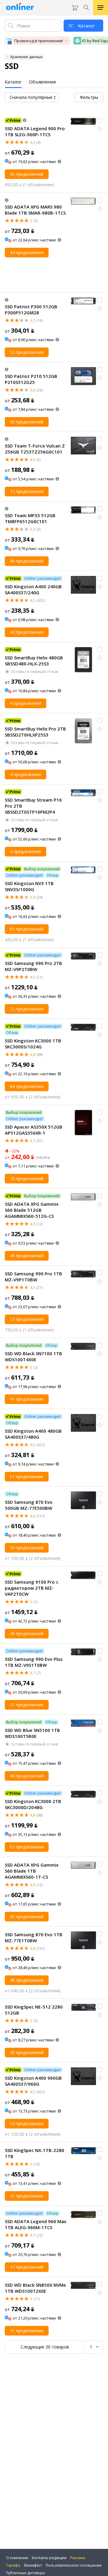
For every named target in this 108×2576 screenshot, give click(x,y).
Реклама (78, 2558)
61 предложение (27, 1476)
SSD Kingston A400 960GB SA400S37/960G (33, 2081)
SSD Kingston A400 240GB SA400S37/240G (33, 589)
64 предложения (27, 1086)
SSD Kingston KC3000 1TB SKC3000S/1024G (33, 1044)
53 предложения (27, 1319)
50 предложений (27, 422)
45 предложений (27, 174)
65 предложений (27, 929)
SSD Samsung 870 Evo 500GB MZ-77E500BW (29, 1505)
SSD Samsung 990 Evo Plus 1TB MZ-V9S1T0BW (34, 1662)
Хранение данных (26, 57)
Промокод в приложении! (39, 41)
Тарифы (13, 2565)
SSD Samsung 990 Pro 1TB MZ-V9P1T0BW (33, 1277)
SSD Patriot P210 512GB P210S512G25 (31, 379)
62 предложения (27, 1847)
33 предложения (27, 491)
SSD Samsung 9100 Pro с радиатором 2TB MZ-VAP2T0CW (32, 1588)
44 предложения (27, 252)
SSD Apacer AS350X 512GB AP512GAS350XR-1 (34, 1130)
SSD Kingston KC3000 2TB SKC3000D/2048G (33, 1804)
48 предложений (27, 1980)
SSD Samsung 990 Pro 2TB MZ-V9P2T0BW (33, 966)
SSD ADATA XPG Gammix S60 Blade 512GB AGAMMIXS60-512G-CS (32, 1210)
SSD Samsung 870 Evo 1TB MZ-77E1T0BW (34, 1937)
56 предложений (27, 1548)
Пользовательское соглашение (74, 2565)
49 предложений (27, 1256)
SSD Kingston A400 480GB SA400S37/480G (33, 1434)
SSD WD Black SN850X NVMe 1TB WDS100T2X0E (35, 2288)
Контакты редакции (49, 2558)
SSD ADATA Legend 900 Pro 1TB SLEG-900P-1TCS (35, 131)
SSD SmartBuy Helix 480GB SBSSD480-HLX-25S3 (34, 661)
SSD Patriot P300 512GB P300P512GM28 (31, 309)
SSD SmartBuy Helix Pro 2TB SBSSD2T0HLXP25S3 (35, 732)
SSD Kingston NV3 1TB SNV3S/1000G (29, 886)
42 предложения (27, 632)
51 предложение (27, 1705)
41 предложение (27, 1399)
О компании (17, 2558)
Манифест (33, 2565)
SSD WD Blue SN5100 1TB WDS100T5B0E (32, 1733)
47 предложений (27, 2267)
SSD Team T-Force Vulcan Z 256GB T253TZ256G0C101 (35, 449)
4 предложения (25, 703)
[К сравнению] (100, 120)
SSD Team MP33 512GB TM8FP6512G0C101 (30, 518)
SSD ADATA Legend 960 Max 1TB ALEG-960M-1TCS (36, 2224)
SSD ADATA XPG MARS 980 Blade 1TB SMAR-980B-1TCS (35, 210)
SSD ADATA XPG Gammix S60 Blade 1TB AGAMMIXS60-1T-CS (32, 1871)
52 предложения (27, 352)
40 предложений (27, 561)
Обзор (52, 875)
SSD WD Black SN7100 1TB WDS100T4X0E (33, 1356)
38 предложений (27, 1178)
